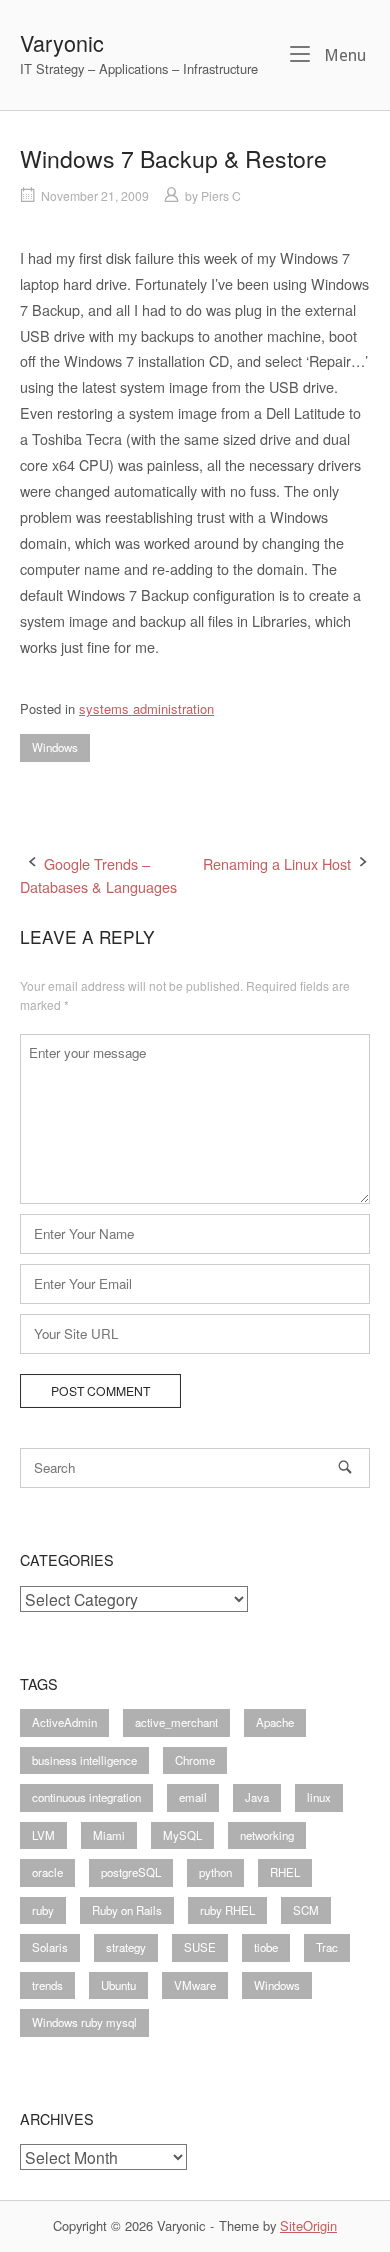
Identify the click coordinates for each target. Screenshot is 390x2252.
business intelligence (84, 1760)
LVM (43, 1835)
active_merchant (176, 1722)
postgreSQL (131, 1872)
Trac (327, 1947)
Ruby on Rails (127, 1910)
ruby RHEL (227, 1910)
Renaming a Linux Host (277, 863)
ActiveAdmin (64, 1722)
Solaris (50, 1947)
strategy (126, 1947)
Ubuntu (118, 1985)
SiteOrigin (308, 2225)
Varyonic (62, 42)
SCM (306, 1910)
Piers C (221, 195)
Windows (55, 747)
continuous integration (86, 1797)
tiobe (266, 1947)
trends (47, 1985)
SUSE (200, 1947)
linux (319, 1797)
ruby (43, 1910)
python (215, 1872)
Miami (109, 1835)
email (193, 1797)
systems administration (146, 708)
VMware (195, 1985)
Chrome (195, 1760)
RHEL (285, 1872)
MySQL (182, 1835)
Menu (343, 55)
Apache (275, 1722)
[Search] (345, 1466)
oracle (47, 1872)
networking (267, 1835)
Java (257, 1797)
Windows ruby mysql (84, 2022)
